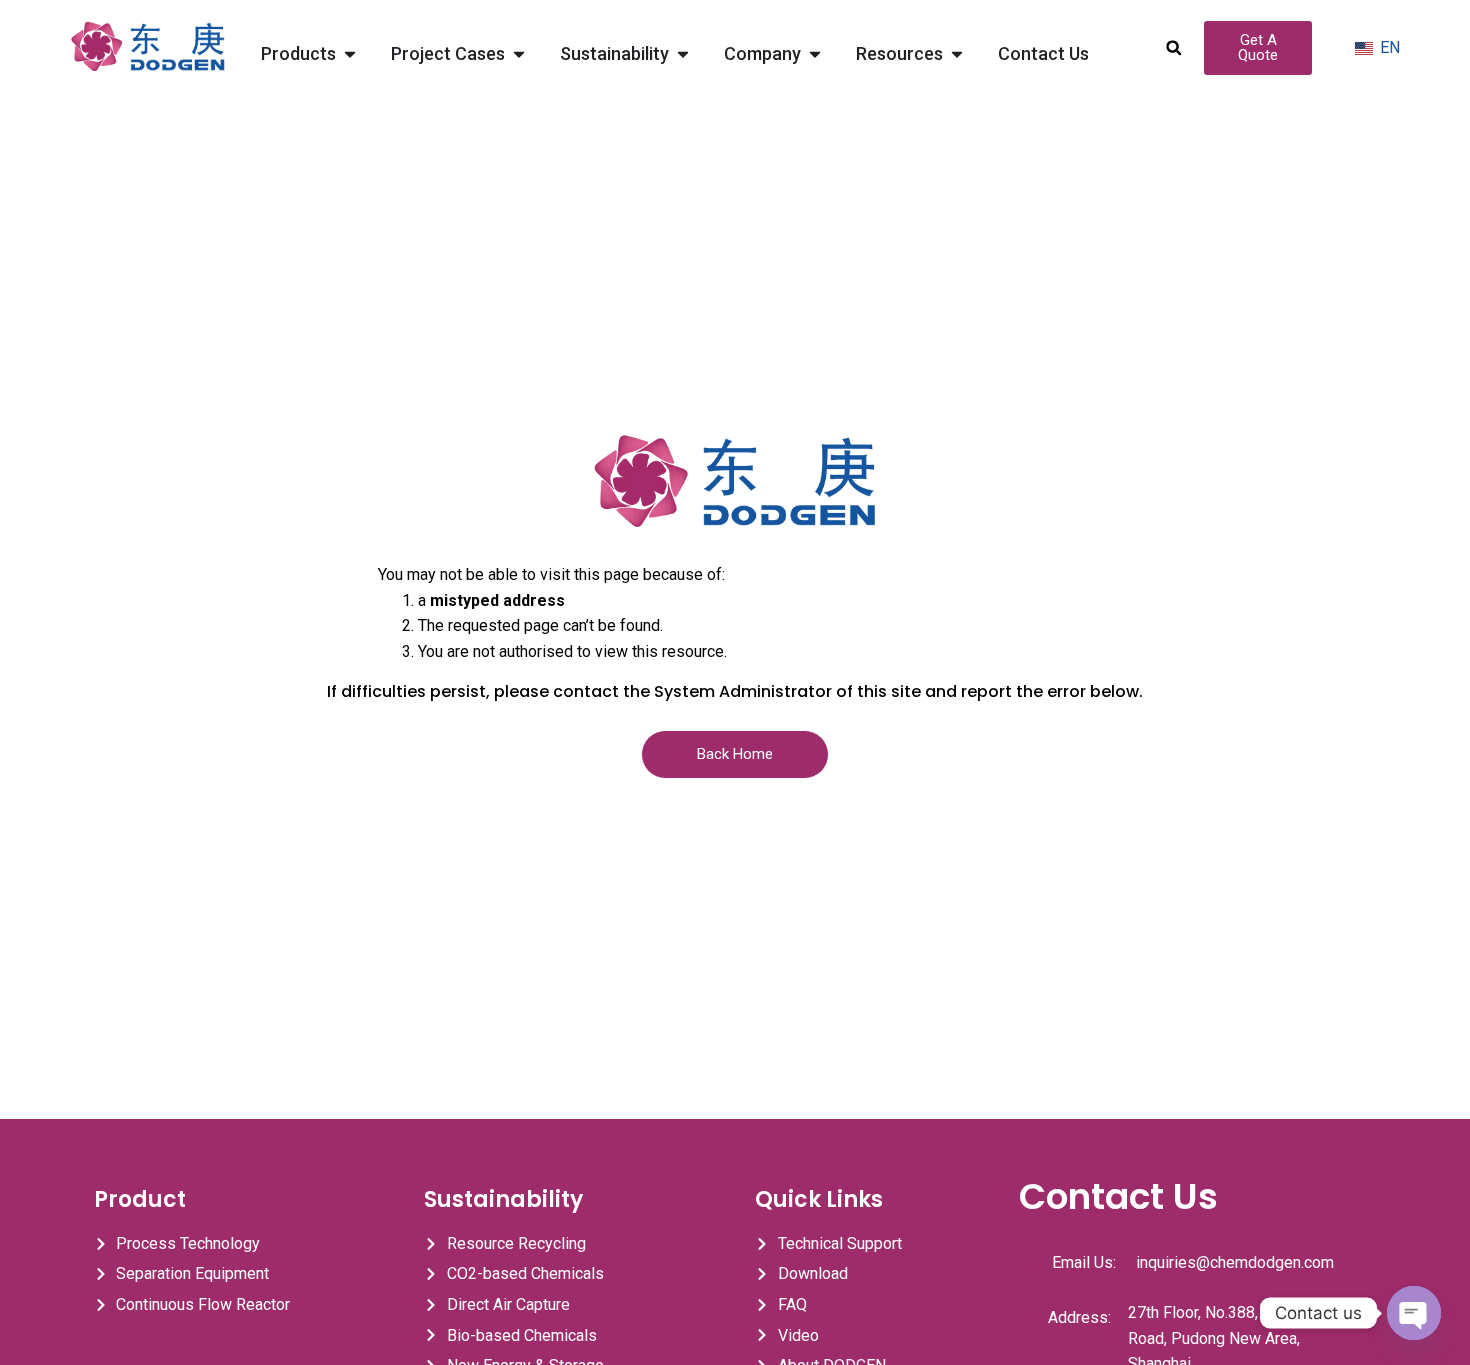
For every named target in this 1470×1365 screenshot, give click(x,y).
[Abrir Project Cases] (519, 53)
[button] (1173, 47)
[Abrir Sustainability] (683, 53)
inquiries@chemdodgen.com (1235, 1262)
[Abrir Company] (815, 53)
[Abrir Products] (350, 53)
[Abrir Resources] (957, 53)
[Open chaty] (1414, 1313)
